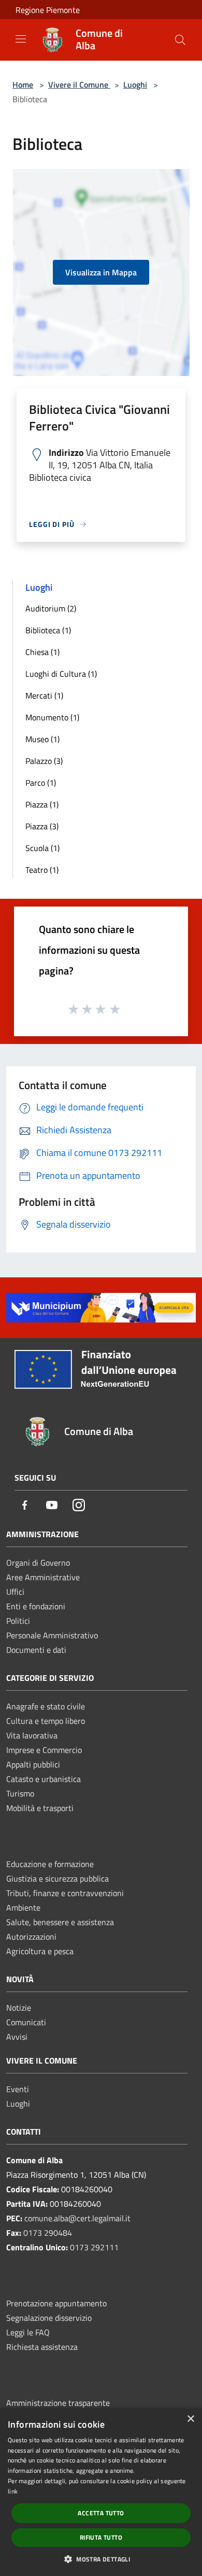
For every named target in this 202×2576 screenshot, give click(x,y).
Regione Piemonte (48, 10)
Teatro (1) (42, 870)
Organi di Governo (38, 1563)
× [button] (190, 2419)
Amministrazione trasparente (58, 2403)
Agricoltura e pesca (40, 1951)
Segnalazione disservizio (49, 2318)
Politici (18, 1621)
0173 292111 (94, 2247)
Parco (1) (41, 783)
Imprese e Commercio (44, 1750)
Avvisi (17, 2037)
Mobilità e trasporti (40, 1808)
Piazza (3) (42, 826)
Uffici (15, 1592)
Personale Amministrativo (52, 1635)
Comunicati (26, 2022)
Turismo (20, 1793)
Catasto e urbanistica (44, 1779)
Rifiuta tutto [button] (101, 2537)
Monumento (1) (52, 717)
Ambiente (23, 1907)
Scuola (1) (42, 848)
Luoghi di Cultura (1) (61, 674)
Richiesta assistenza (42, 2347)
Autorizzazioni (31, 1937)
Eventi (18, 2089)
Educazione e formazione (50, 1864)
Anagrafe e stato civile (46, 1706)
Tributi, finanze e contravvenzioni (65, 1893)
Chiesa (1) (42, 652)
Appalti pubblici (33, 1764)
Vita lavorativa (32, 1735)
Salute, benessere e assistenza (60, 1922)
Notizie (19, 2008)
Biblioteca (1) (48, 630)
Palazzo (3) (44, 761)
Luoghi (135, 85)
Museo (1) (42, 739)
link (13, 2491)
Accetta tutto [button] (101, 2513)
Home (23, 85)
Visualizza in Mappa (101, 272)
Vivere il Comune (79, 85)
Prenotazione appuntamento (56, 2303)
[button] (101, 2559)
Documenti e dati (36, 1650)
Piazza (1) (42, 804)
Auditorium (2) (51, 608)
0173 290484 (48, 2233)
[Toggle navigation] (21, 39)
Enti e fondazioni (36, 1606)
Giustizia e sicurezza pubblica (57, 1878)
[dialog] (101, 2492)
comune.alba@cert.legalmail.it (77, 2218)
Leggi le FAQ (28, 2332)
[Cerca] (180, 40)
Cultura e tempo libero (46, 1721)
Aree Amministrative (43, 1577)
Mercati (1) (44, 695)
